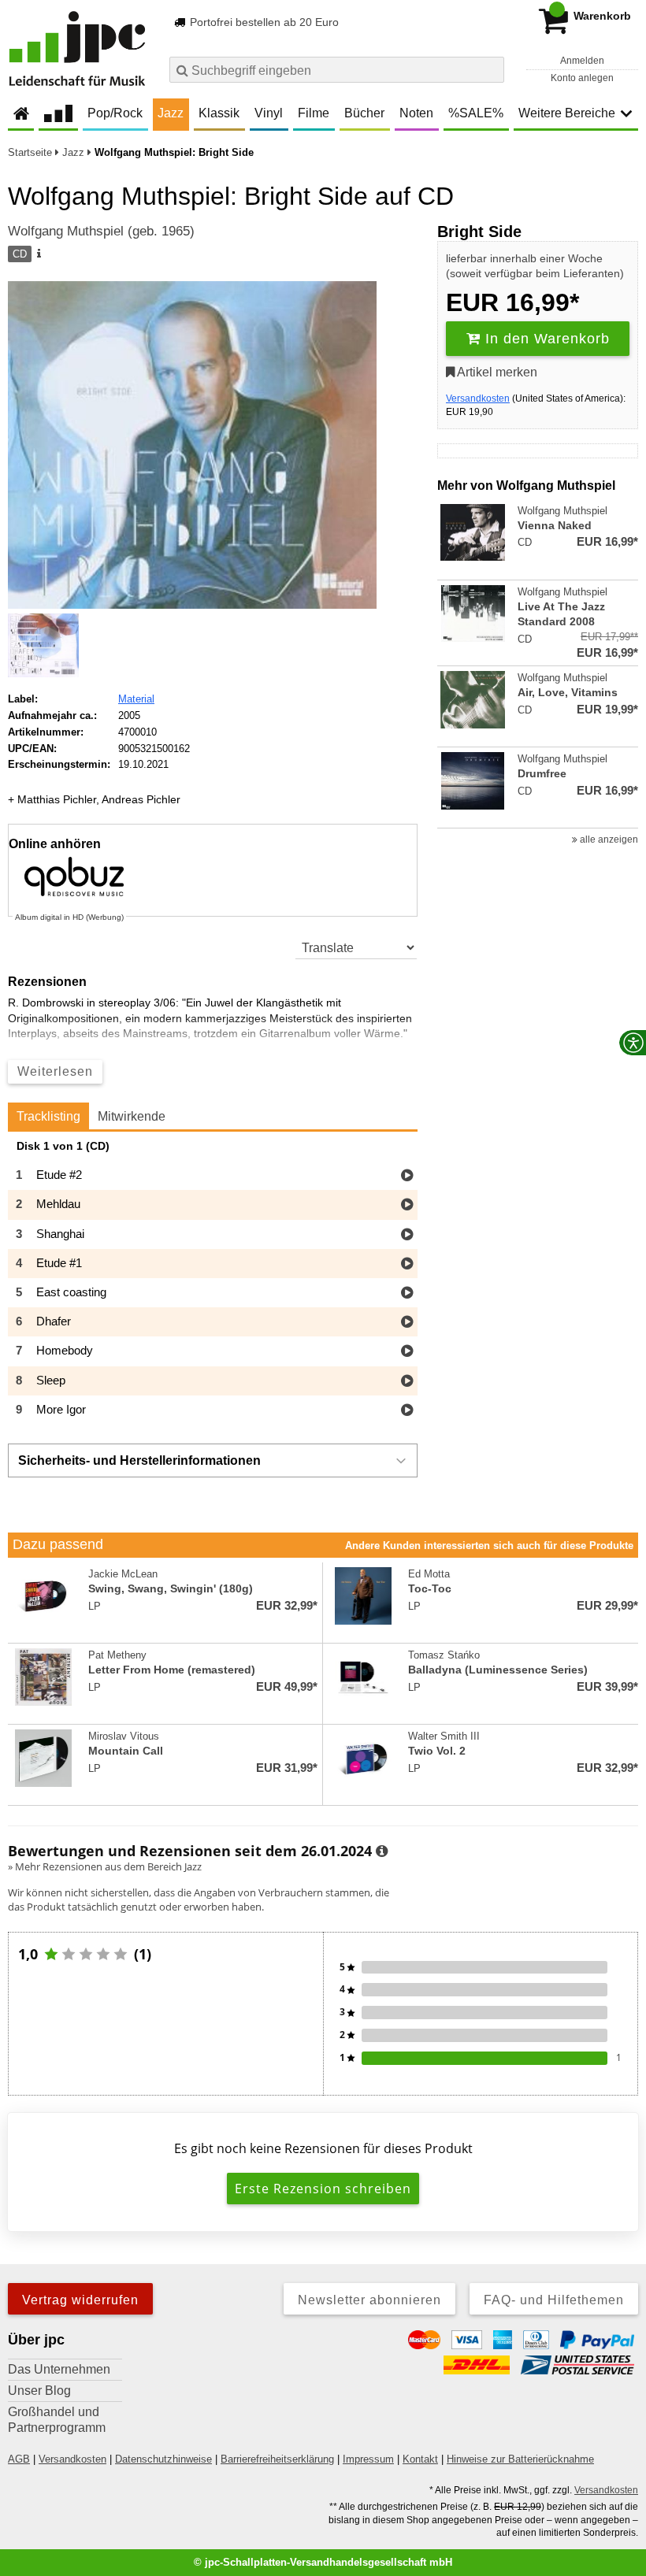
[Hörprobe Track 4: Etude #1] (407, 1264)
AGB (19, 2459)
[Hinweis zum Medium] (38, 254)
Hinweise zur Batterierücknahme (520, 2459)
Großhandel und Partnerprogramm (57, 2420)
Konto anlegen (582, 78)
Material (136, 699)
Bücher (364, 113)
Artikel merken (496, 372)
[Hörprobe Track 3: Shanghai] (407, 1235)
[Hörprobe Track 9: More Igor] (407, 1411)
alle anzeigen (608, 840)
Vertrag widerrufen (80, 2300)
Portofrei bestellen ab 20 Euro (263, 22)
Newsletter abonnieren (369, 2300)
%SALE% (476, 113)
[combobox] (337, 70)
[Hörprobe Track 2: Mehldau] (407, 1205)
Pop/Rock (115, 113)
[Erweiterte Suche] (490, 69)
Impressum (368, 2459)
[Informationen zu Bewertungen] (382, 1851)
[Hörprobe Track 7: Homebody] (407, 1352)
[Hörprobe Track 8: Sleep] (407, 1382)
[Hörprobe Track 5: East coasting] (407, 1294)
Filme (314, 113)
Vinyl (269, 113)
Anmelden (582, 61)
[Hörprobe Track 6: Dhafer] (407, 1323)
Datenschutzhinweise (163, 2459)
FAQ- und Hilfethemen (554, 2300)
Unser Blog (39, 2391)
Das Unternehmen (59, 2369)
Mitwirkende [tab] (132, 1116)
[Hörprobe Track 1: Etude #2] (407, 1176)
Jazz (171, 113)
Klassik (219, 113)
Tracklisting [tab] (48, 1116)
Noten (416, 113)
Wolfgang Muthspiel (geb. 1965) (101, 231)
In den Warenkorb (545, 339)
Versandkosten (478, 398)
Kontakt (420, 2459)
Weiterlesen (55, 1071)
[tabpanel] (213, 1282)
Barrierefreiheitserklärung (277, 2459)
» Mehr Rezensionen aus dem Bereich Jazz (105, 1866)
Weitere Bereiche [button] (567, 113)
